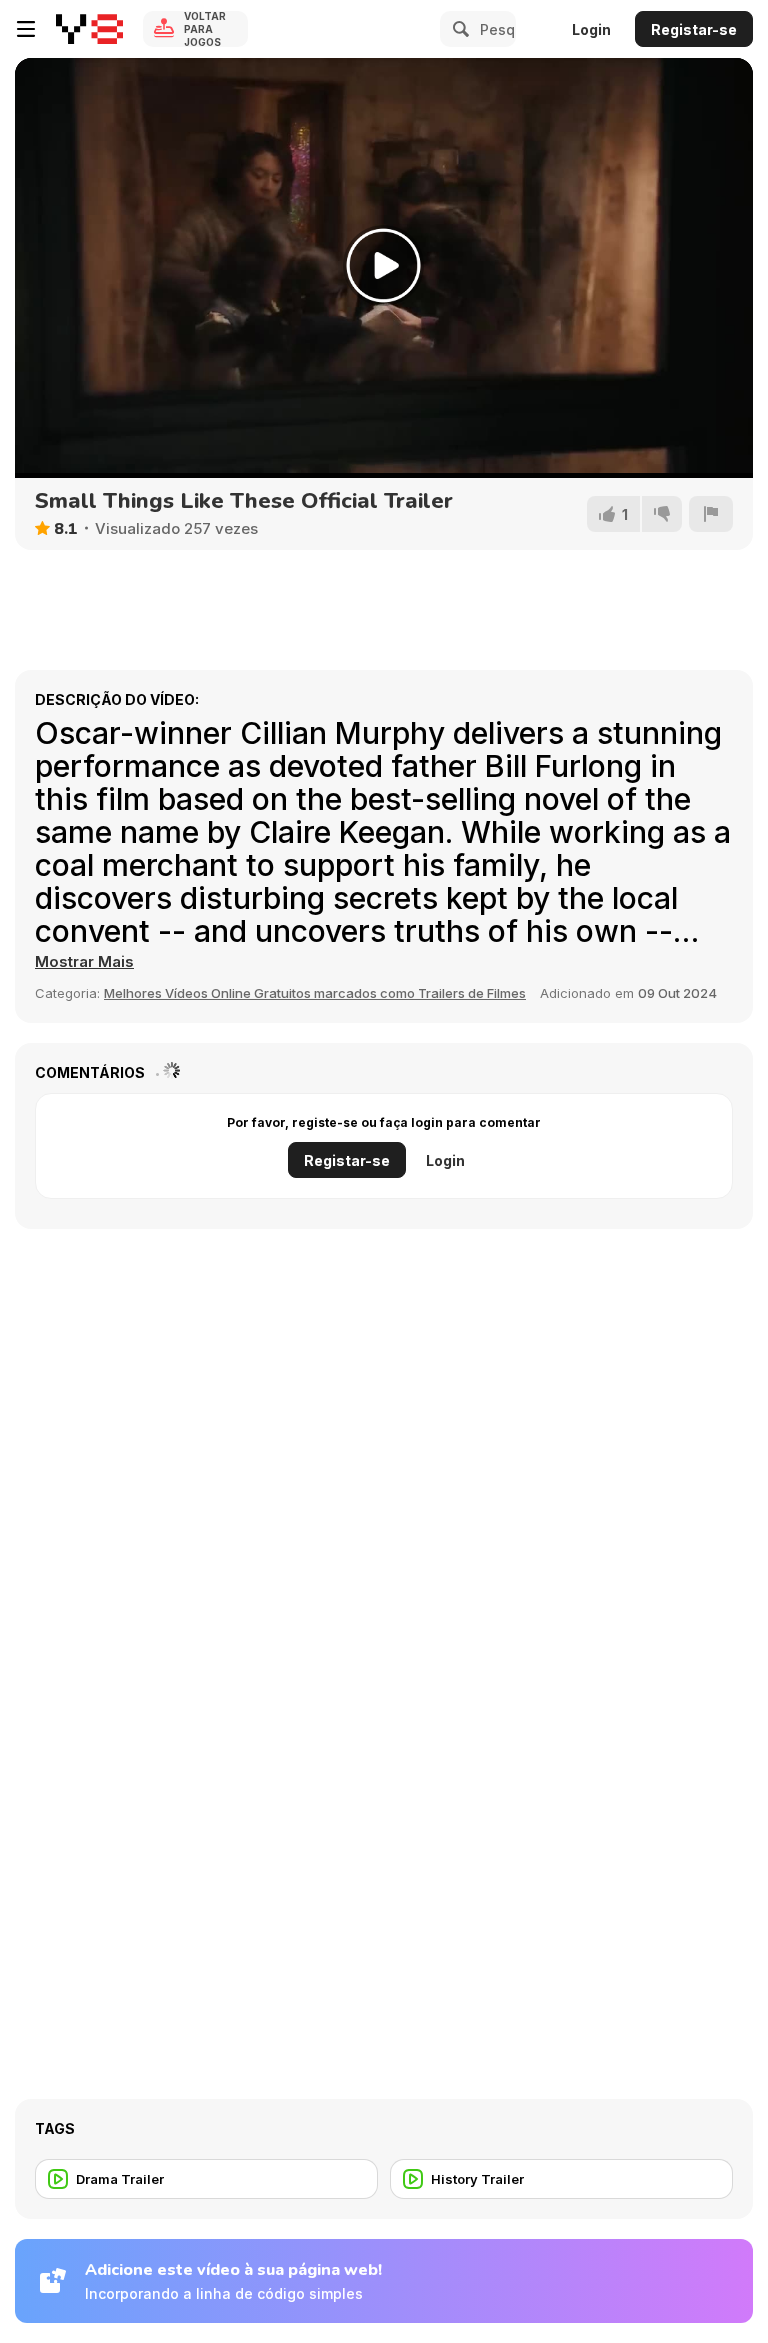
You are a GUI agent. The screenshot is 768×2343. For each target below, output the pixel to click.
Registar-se (694, 29)
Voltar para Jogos (205, 29)
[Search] (458, 29)
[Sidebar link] (26, 29)
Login (591, 29)
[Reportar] (711, 514)
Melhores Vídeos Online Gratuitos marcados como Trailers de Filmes (315, 993)
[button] (84, 962)
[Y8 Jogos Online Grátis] (89, 29)
